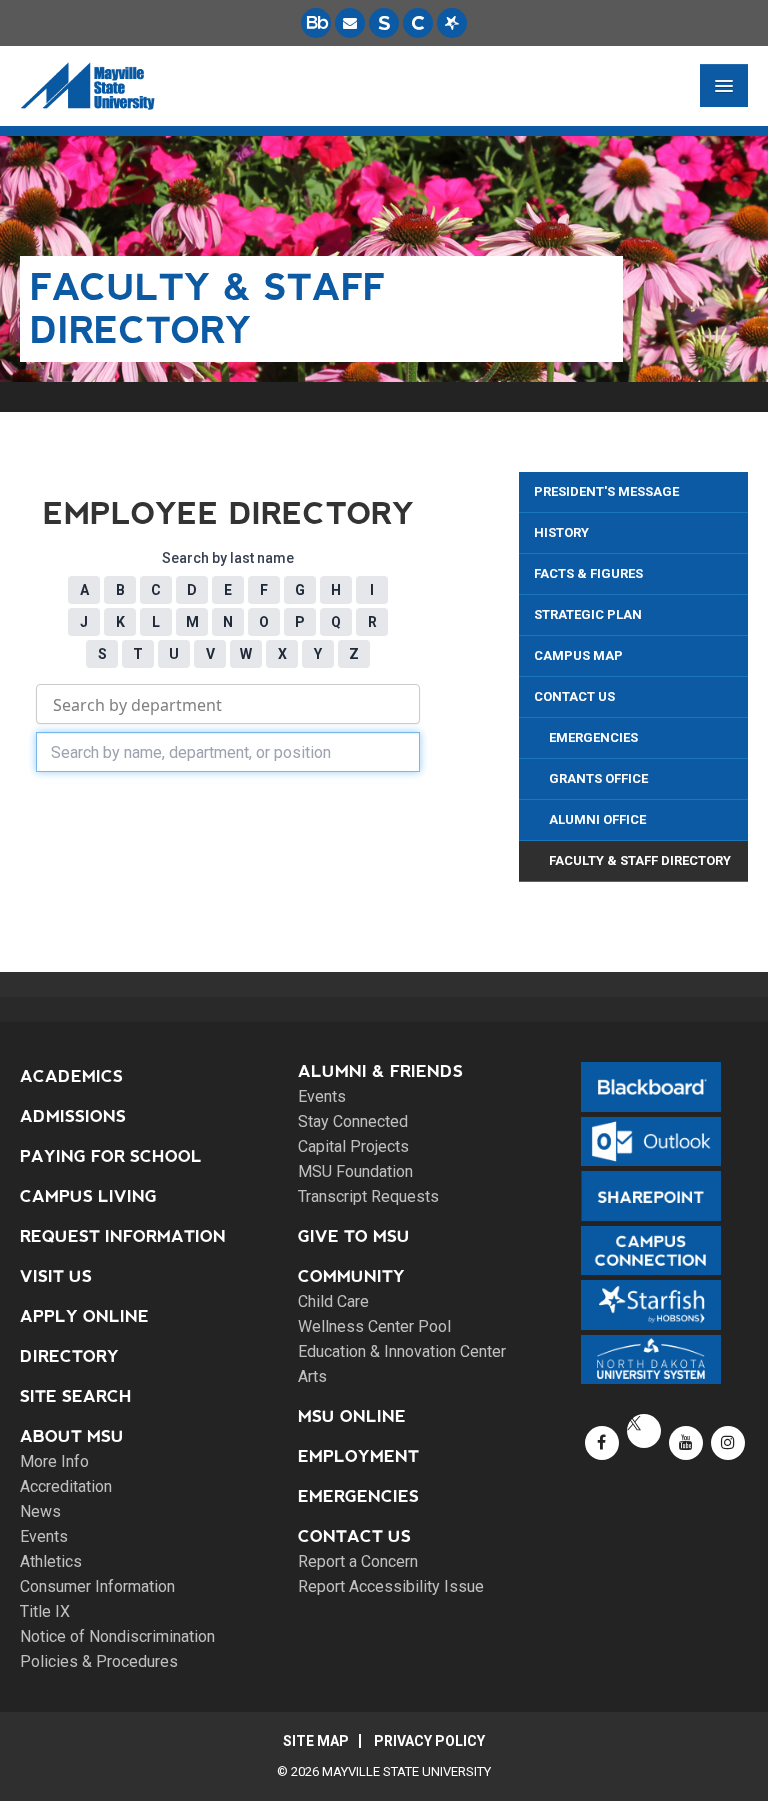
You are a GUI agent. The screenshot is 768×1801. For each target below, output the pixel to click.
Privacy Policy (429, 1741)
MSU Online (352, 1416)
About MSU (72, 1436)
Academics (71, 1076)
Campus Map (578, 655)
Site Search (76, 1396)
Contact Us (574, 696)
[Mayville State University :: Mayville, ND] (87, 86)
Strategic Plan (588, 614)
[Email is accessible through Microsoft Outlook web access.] (350, 23)
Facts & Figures (588, 573)
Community (351, 1276)
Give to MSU (354, 1236)
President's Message (606, 491)
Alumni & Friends (380, 1071)
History (561, 532)
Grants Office (598, 778)
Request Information (123, 1236)
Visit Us (56, 1276)
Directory (69, 1356)
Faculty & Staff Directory (640, 860)
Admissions (73, 1116)
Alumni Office (597, 819)
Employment (358, 1456)
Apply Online (84, 1316)
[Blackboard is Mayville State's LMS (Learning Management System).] (316, 23)
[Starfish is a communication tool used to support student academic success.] (452, 23)
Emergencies (593, 737)
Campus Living (88, 1196)
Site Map (316, 1741)
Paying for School (111, 1156)
